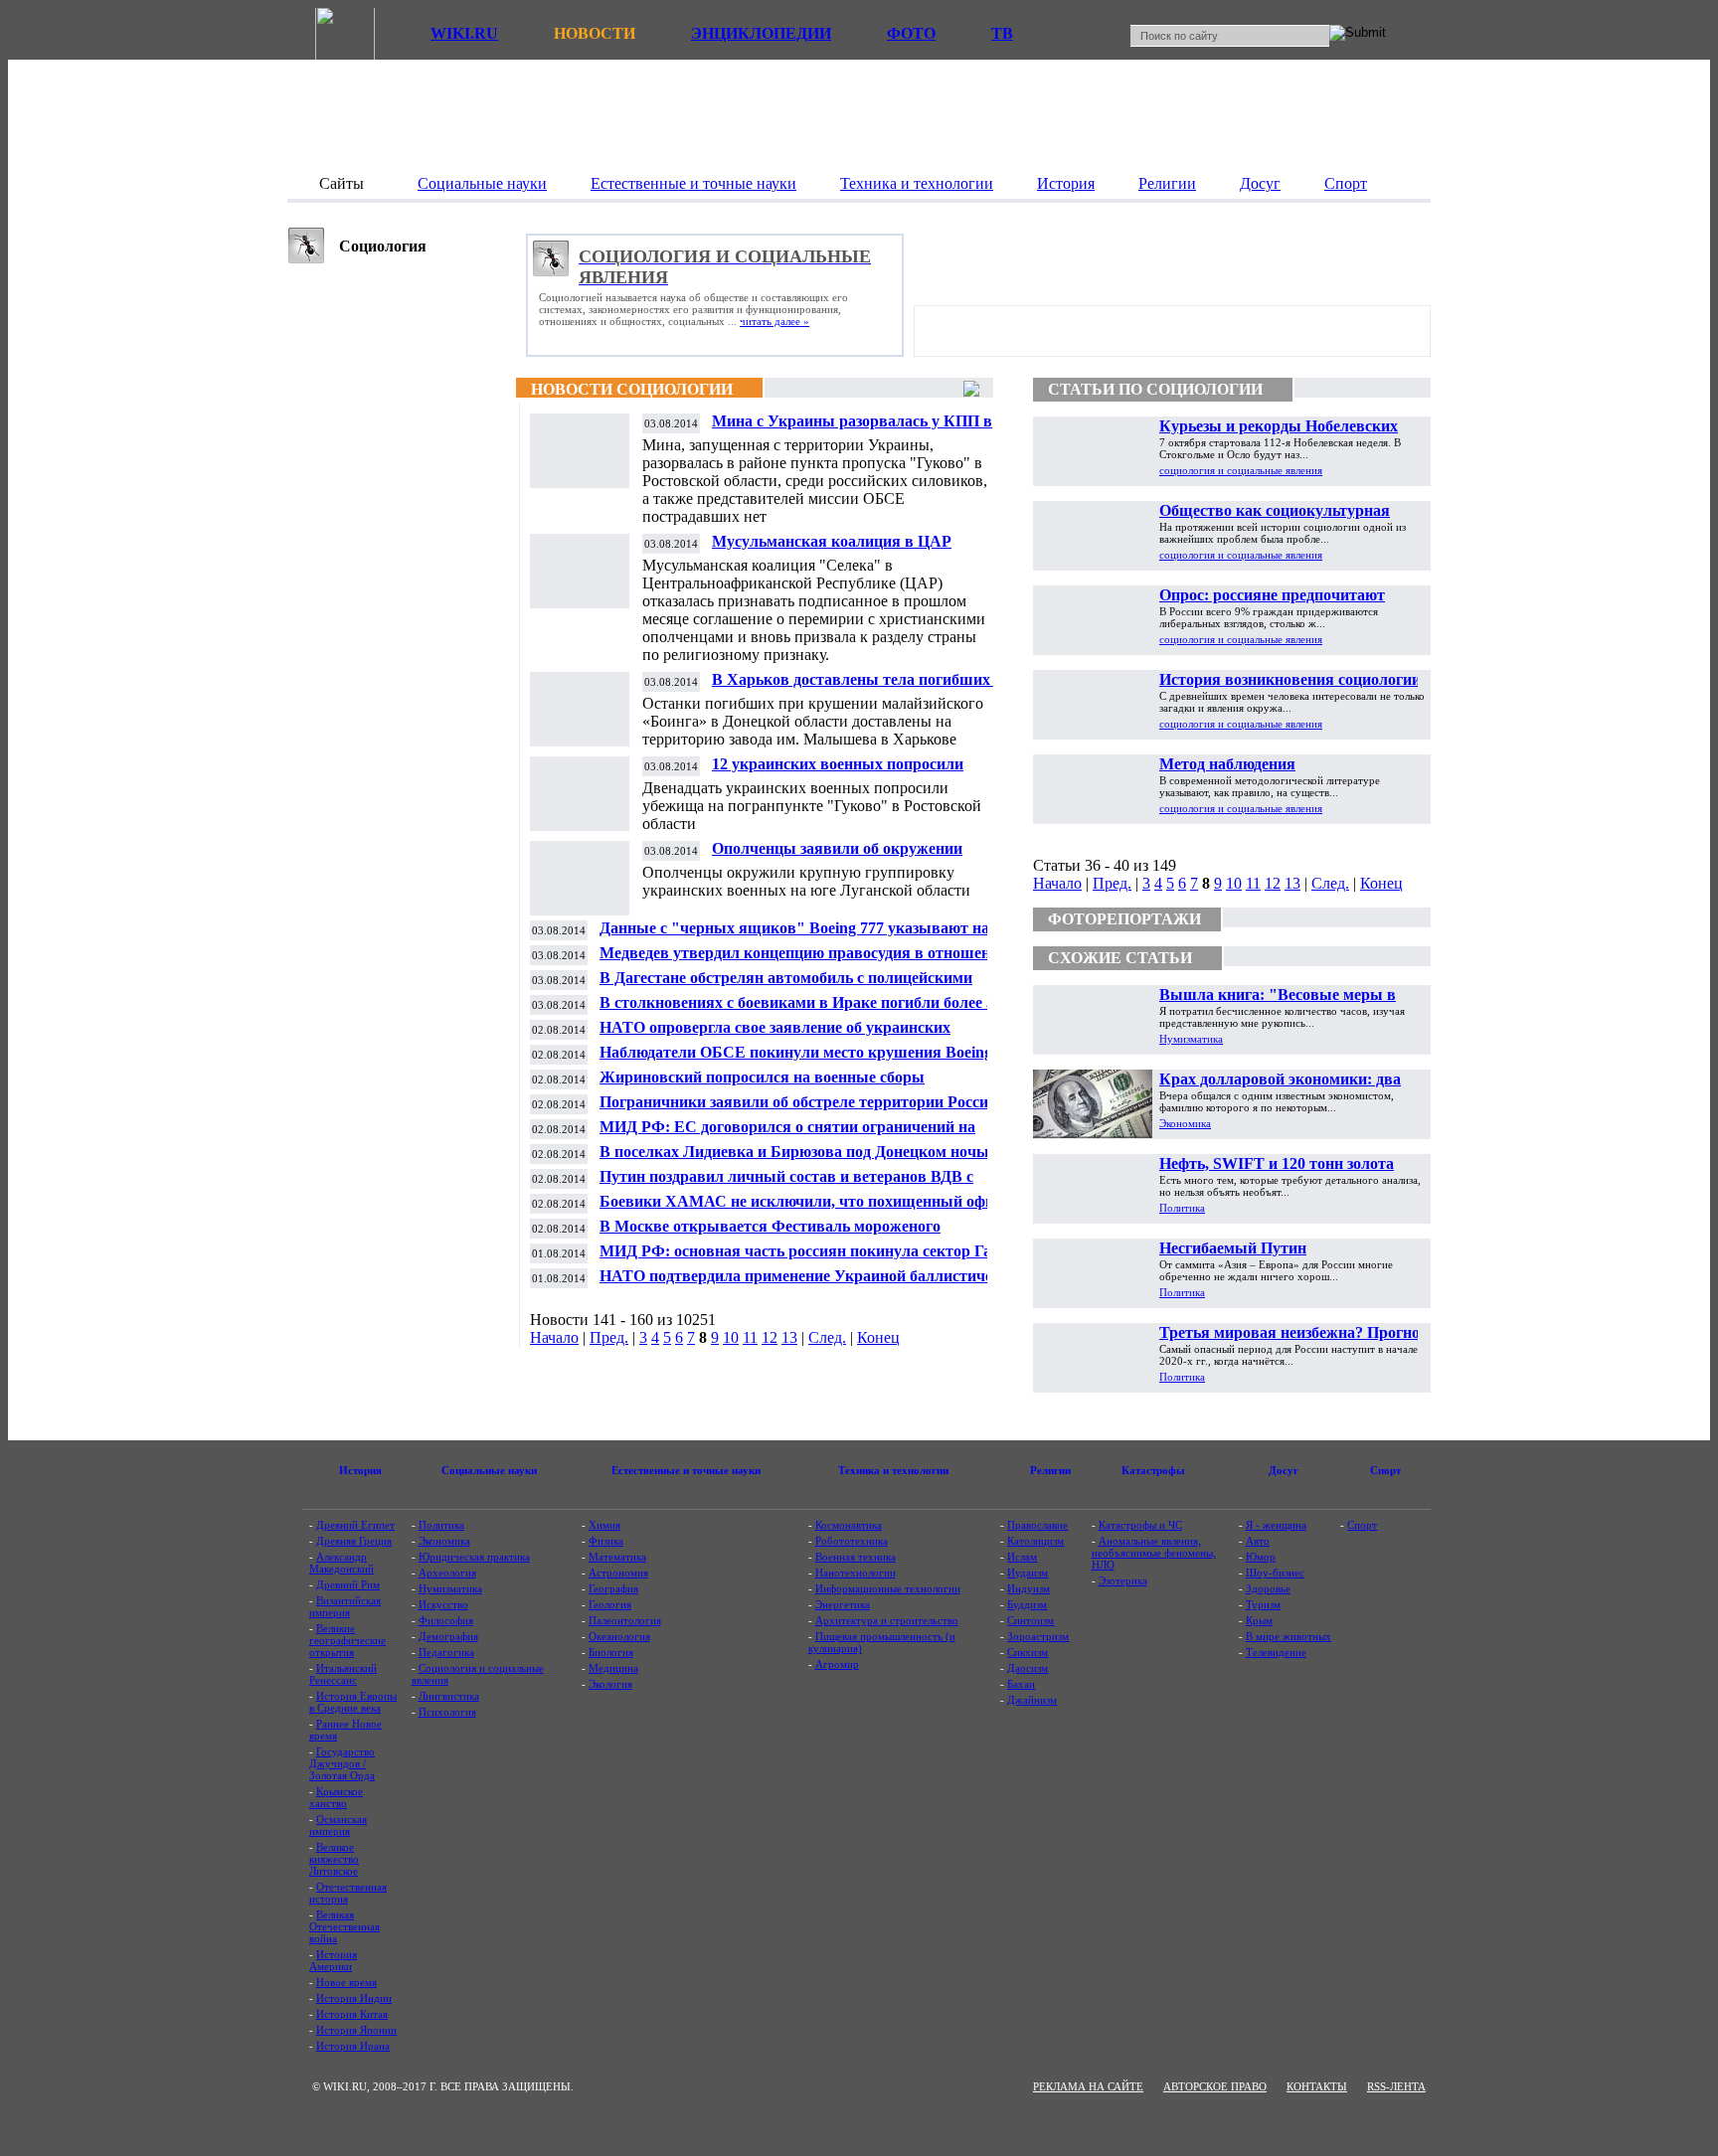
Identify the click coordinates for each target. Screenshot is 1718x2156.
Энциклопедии (761, 33)
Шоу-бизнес (1275, 1573)
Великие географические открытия (347, 1640)
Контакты (1317, 2086)
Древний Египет (355, 1525)
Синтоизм (1031, 1620)
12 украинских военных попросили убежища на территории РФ (838, 772)
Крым (1259, 1620)
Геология (610, 1604)
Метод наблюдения (1227, 764)
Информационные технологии (888, 1588)
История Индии (354, 1998)
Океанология (619, 1636)
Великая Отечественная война (344, 1926)
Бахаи (1021, 1684)
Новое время (346, 1982)
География (613, 1588)
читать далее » (774, 321)
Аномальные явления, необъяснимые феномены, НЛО (1154, 1553)
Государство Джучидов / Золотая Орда (342, 1763)
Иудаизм (1028, 1573)
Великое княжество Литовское (334, 1859)
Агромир (837, 1664)
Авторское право (1215, 2086)
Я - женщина (1276, 1525)
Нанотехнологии (856, 1573)
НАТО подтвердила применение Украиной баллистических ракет (812, 1284)
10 (731, 1337)
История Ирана (353, 2046)
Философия (446, 1620)
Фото (911, 33)
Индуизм (1029, 1588)
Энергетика (843, 1604)
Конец (878, 1337)
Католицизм (1035, 1541)
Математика (617, 1557)
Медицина (613, 1668)
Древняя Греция (354, 1541)
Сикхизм (1028, 1652)
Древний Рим (348, 1584)
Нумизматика (1191, 1039)
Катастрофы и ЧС (1140, 1525)
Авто (1258, 1541)
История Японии (356, 2030)
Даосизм (1028, 1668)
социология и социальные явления (1241, 470)
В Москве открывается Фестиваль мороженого (770, 1226)
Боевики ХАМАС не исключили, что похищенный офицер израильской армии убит (809, 1209)
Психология (447, 1712)
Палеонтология (625, 1620)
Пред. (609, 1337)
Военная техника (856, 1557)
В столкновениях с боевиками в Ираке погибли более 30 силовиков (801, 1010)
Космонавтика (849, 1525)
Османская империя (338, 1825)
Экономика (1185, 1123)
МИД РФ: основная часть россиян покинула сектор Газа (802, 1251)
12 (770, 1337)
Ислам (1022, 1557)
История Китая (352, 2014)
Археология (447, 1573)
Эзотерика (1123, 1580)
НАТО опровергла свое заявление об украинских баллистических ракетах (775, 1035)
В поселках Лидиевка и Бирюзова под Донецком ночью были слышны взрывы (798, 1160)
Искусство (443, 1604)
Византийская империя (345, 1606)
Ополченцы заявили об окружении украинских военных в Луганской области (864, 856)
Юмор (1261, 1557)
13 (789, 1337)
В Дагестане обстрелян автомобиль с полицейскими (786, 978)
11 (750, 1337)
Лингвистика (449, 1696)
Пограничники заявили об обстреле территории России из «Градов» (808, 1110)
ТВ (1002, 33)
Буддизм (1027, 1604)
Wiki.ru (464, 33)
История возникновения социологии (1290, 679)
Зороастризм (1038, 1636)
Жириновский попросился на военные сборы (762, 1077)
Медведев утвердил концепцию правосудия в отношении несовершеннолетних (804, 961)
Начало (554, 1337)
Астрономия (618, 1573)
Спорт (1362, 1525)
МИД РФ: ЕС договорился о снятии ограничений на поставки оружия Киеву (787, 1135)
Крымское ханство (336, 1797)
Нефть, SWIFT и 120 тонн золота (1277, 1163)
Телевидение (1276, 1652)
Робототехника (852, 1541)
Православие (1037, 1525)
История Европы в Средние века (353, 1702)
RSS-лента (1396, 2086)
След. (827, 1337)
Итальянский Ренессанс (343, 1674)
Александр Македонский (342, 1563)
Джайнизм (1032, 1700)
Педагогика (446, 1652)
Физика (606, 1541)
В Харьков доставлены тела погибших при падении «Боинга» (866, 687)
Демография (448, 1636)
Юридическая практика (474, 1557)
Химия (604, 1525)
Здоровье (1268, 1588)
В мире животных (1288, 1636)
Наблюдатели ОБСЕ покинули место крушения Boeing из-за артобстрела (808, 1060)
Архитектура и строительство (887, 1620)
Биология (611, 1652)
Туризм (1263, 1604)
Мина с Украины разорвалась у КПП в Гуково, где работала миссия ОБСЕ (852, 429)
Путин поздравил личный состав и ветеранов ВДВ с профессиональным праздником (786, 1184)
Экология (610, 1684)
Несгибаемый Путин (1233, 1248)
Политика (1182, 1208)
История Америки (333, 1960)
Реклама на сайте (1088, 2086)
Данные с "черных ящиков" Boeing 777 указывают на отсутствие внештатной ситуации (794, 936)
